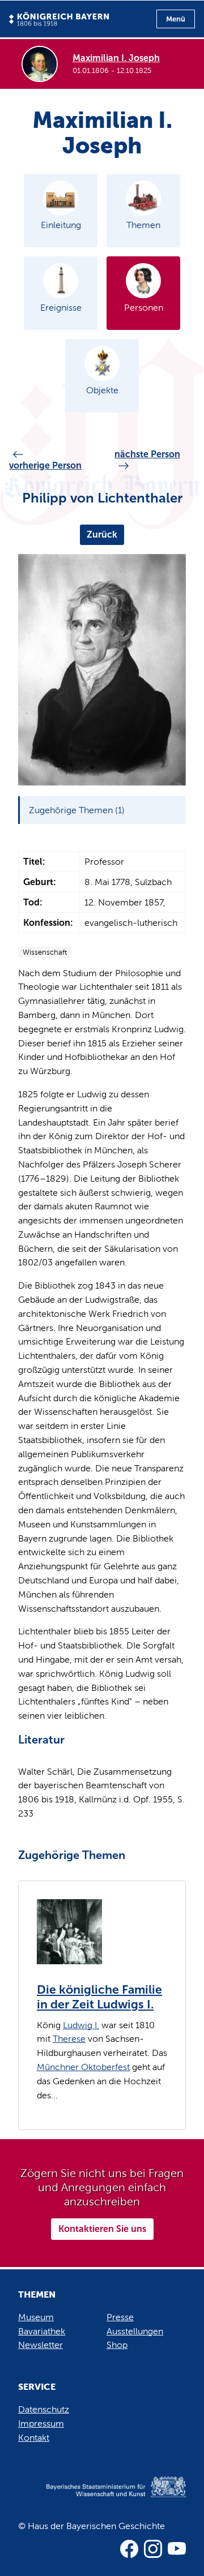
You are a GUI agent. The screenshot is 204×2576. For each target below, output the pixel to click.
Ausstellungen (135, 2331)
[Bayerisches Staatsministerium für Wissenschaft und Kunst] (102, 2498)
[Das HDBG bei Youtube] (177, 2549)
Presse (120, 2317)
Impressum (41, 2423)
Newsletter (41, 2345)
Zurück (102, 534)
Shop (117, 2345)
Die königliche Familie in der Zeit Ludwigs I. (99, 1997)
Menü (176, 19)
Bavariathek (42, 2331)
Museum (36, 2317)
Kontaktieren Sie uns (102, 2229)
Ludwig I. (81, 2025)
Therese (69, 2039)
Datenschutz (44, 2409)
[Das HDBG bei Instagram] (153, 2549)
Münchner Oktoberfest (83, 2067)
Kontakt (34, 2438)
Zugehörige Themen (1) (77, 810)
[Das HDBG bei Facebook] (129, 2549)
